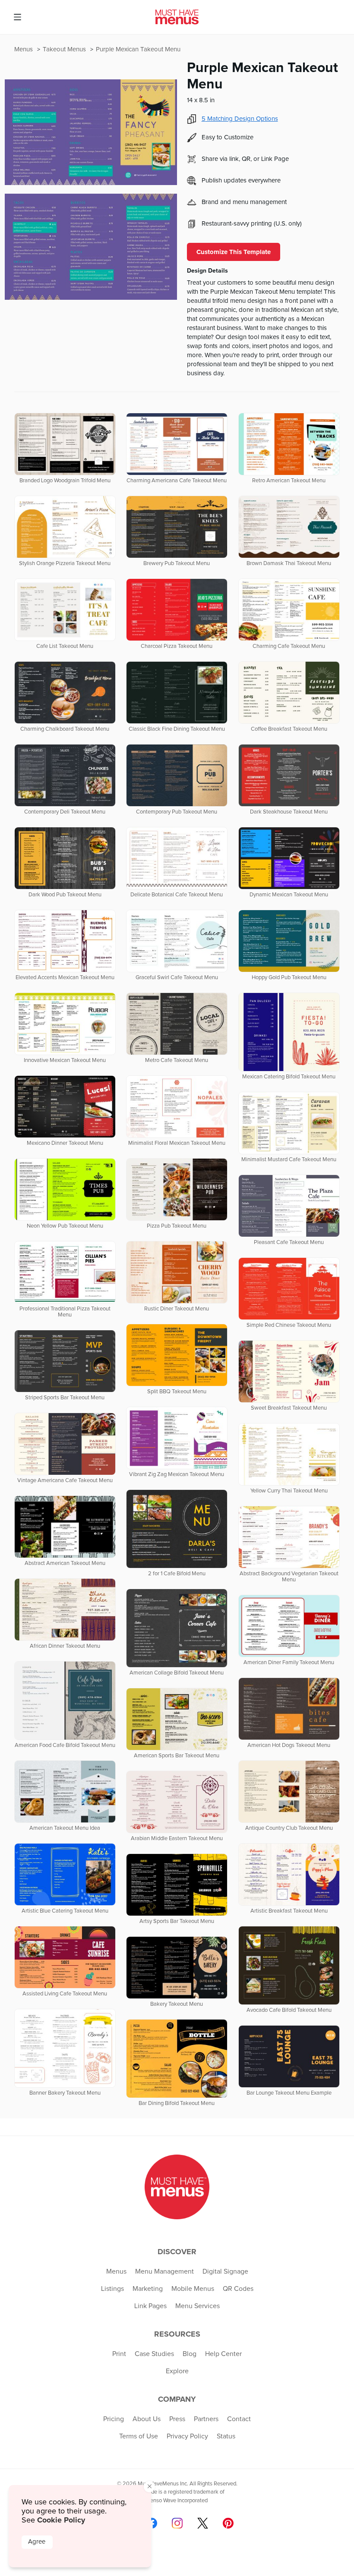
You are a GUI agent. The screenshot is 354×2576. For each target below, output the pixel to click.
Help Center (223, 2354)
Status (226, 2436)
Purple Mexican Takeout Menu (138, 49)
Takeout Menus (65, 49)
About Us (147, 2419)
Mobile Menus (193, 2289)
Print (119, 2354)
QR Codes (238, 2289)
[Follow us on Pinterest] (228, 2523)
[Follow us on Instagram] (177, 2523)
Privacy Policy (187, 2436)
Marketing (148, 2289)
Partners (206, 2419)
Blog (190, 2354)
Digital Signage (225, 2271)
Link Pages (150, 2306)
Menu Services (198, 2306)
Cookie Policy (61, 2520)
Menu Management (164, 2271)
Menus (24, 49)
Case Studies (154, 2354)
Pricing (114, 2419)
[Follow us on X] (203, 2523)
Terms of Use (139, 2436)
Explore (177, 2371)
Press (177, 2419)
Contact (239, 2419)
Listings (112, 2289)
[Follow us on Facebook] (152, 2523)
